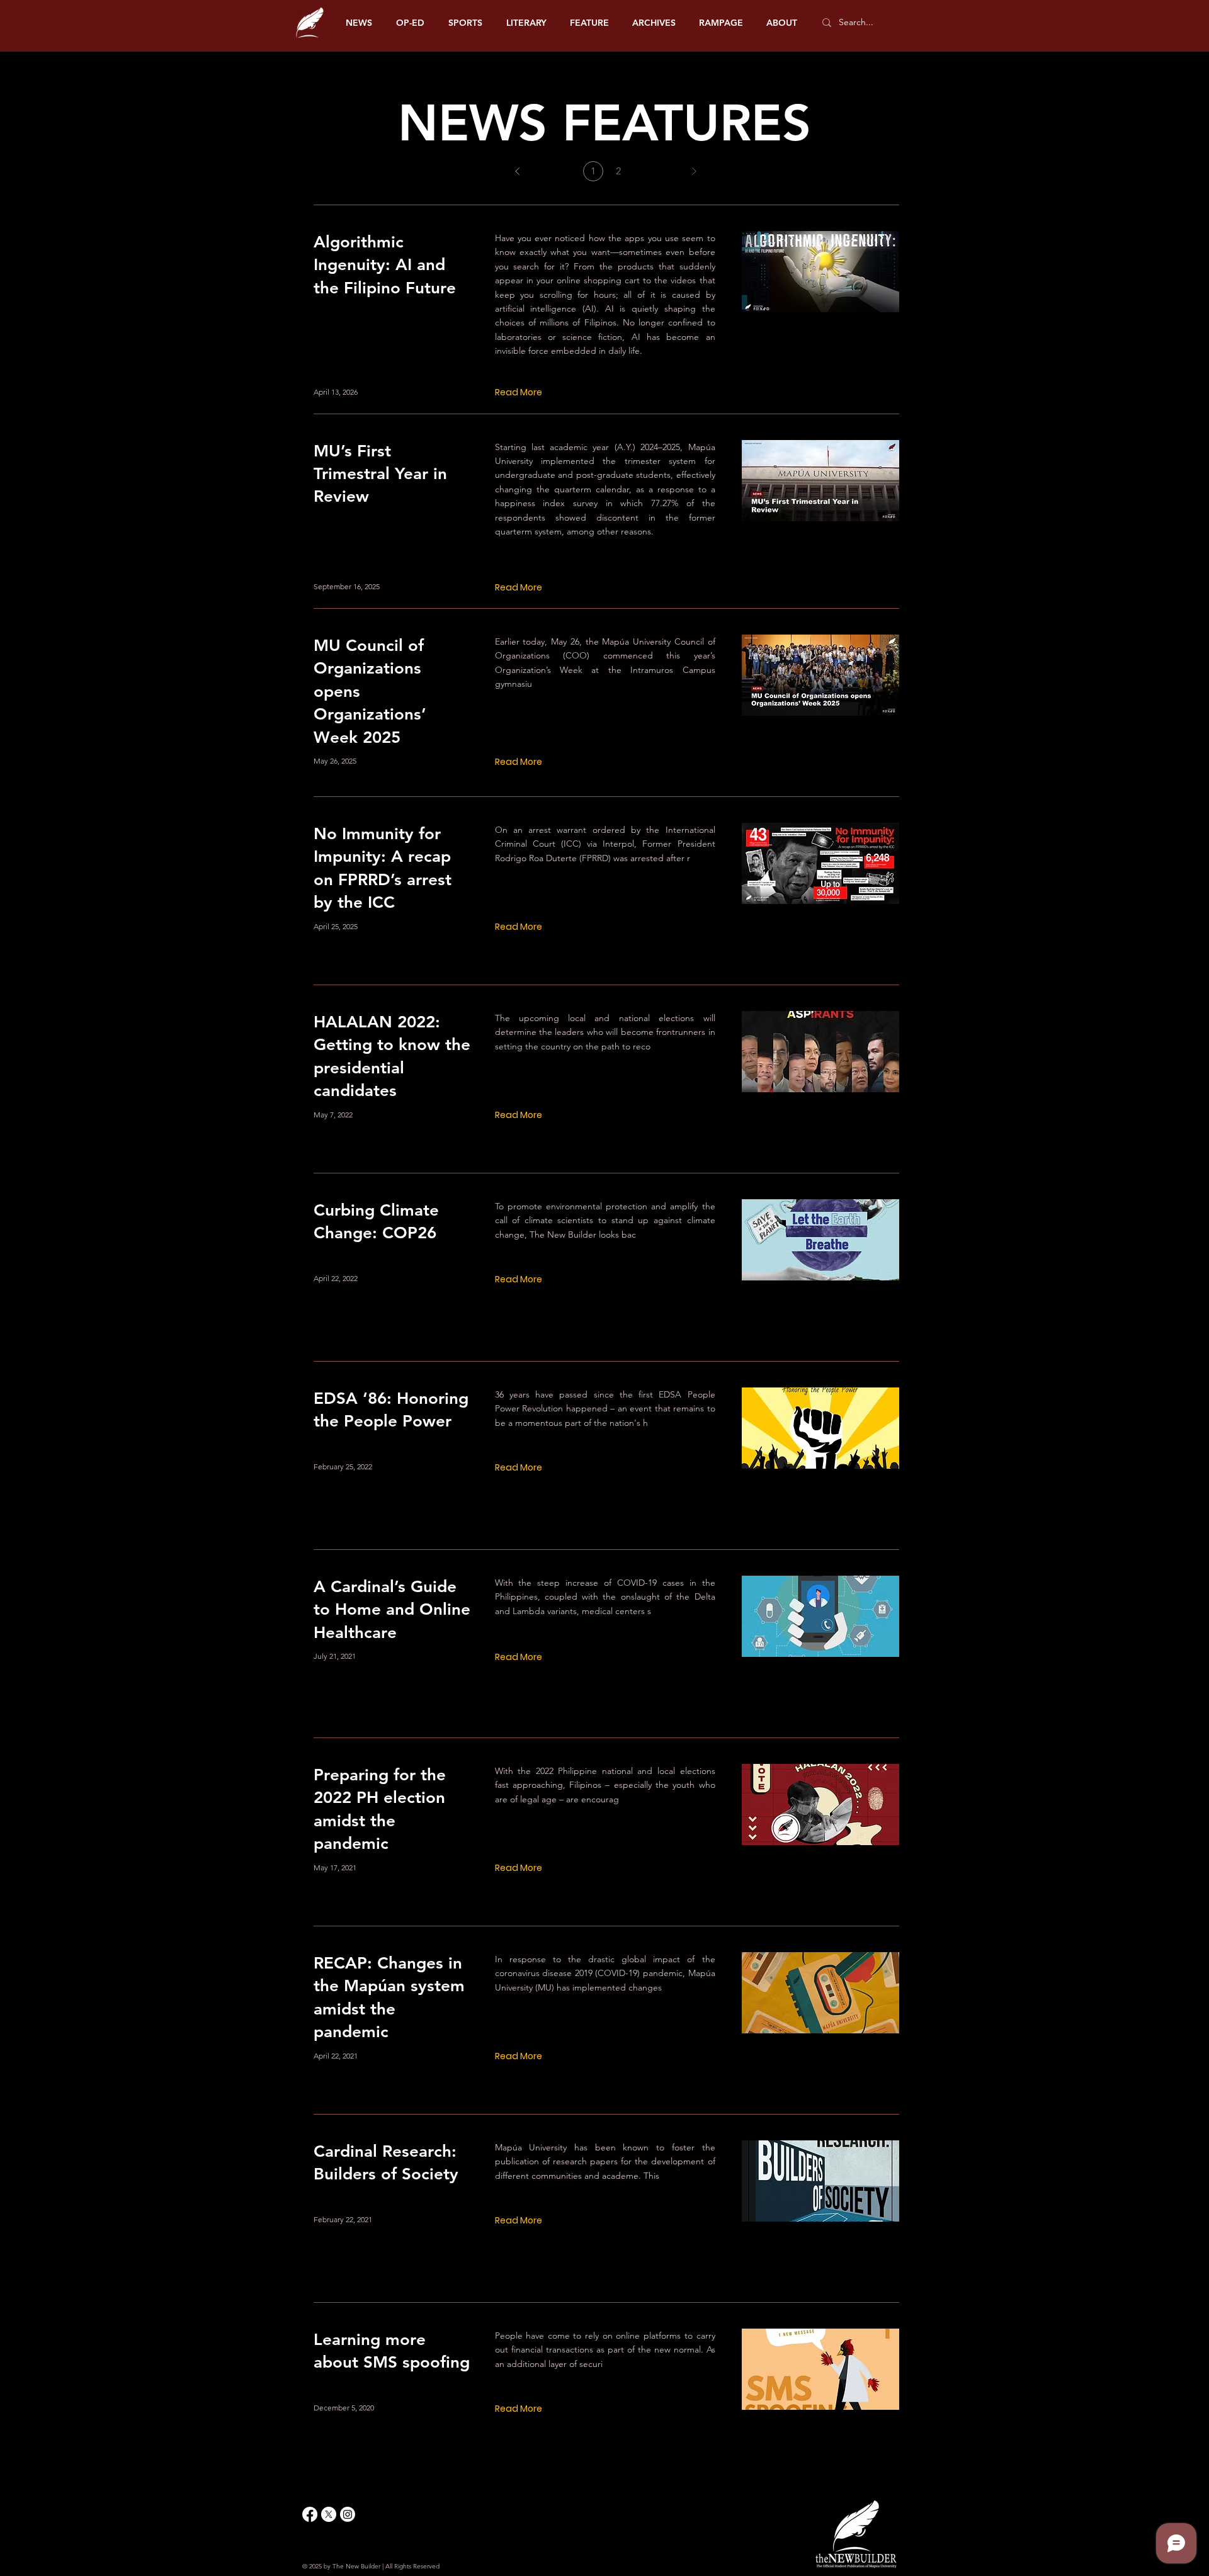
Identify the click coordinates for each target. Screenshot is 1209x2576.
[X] (329, 2514)
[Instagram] (348, 2514)
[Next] (694, 171)
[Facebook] (310, 2514)
